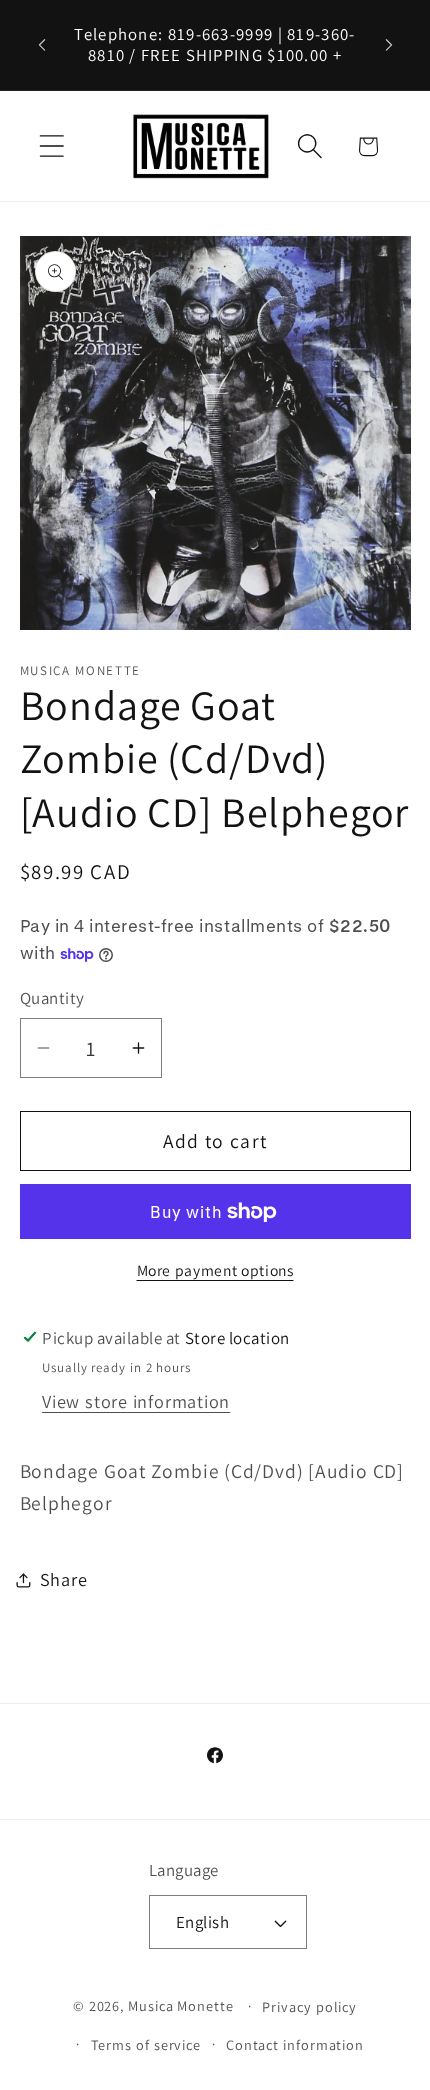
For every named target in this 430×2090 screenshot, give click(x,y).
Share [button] (64, 1579)
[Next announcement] (389, 45)
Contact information (295, 2044)
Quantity (52, 998)
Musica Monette (181, 2005)
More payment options (215, 1270)
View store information (136, 1401)
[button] (51, 146)
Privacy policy (309, 2006)
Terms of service (146, 2044)
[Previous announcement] (42, 45)
